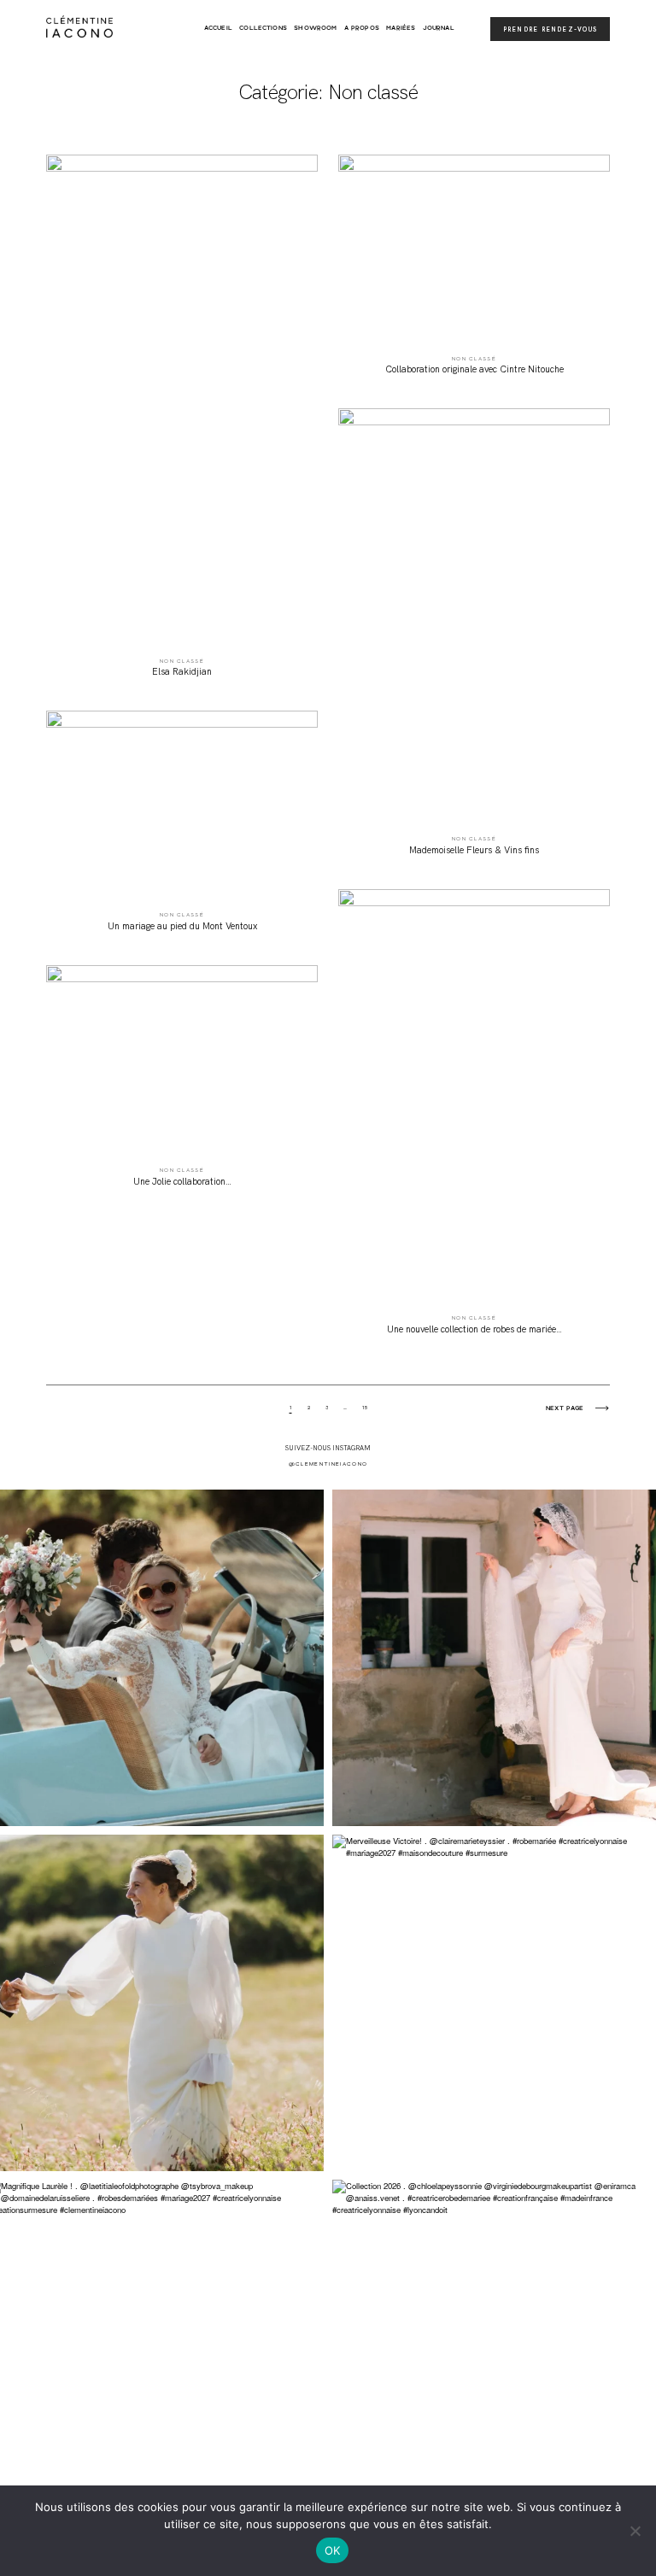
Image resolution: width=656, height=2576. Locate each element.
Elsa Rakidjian (182, 422)
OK (333, 2550)
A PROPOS (362, 28)
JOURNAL (439, 28)
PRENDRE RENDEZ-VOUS (550, 29)
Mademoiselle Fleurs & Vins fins (474, 638)
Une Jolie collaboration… (182, 1083)
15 (365, 1408)
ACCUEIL (218, 28)
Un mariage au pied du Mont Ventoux (182, 828)
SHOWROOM (315, 28)
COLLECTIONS (263, 28)
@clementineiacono (328, 1464)
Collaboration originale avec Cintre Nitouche (474, 272)
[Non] (635, 2531)
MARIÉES (401, 28)
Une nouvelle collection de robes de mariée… (474, 1118)
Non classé (182, 661)
